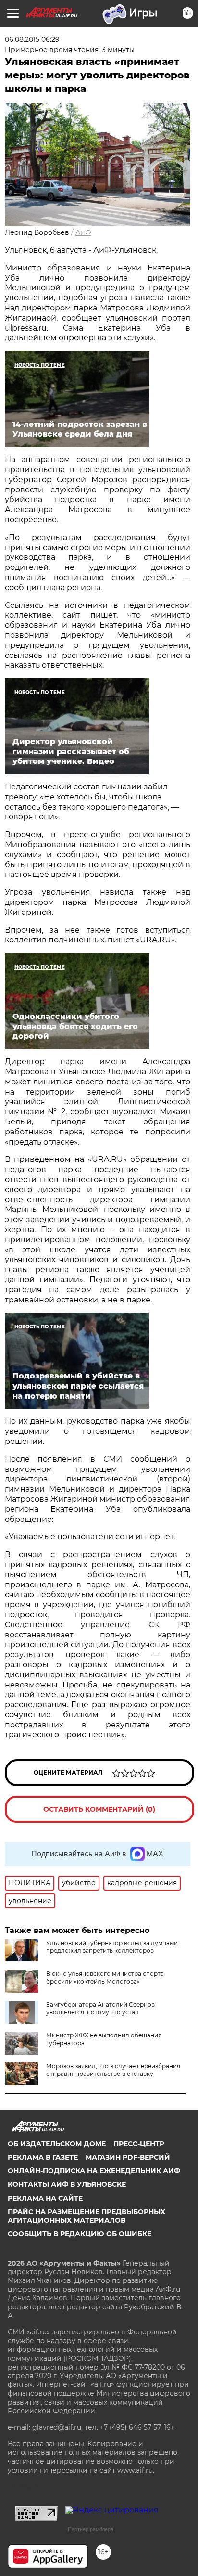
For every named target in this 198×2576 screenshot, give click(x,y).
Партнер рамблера (91, 2529)
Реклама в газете (43, 2157)
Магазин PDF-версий (128, 2157)
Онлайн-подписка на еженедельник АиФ (94, 2171)
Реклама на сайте (45, 2198)
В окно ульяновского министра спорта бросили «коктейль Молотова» (105, 1977)
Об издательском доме (57, 2144)
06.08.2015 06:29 (32, 39)
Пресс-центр (139, 2144)
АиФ (83, 232)
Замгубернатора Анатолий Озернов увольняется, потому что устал (100, 2008)
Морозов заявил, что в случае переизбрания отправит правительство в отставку (113, 2070)
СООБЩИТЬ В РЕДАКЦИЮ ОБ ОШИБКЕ (80, 2234)
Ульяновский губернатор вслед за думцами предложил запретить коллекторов (112, 1947)
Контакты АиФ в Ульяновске (67, 2184)
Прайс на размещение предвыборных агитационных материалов (87, 2216)
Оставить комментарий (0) (99, 1809)
